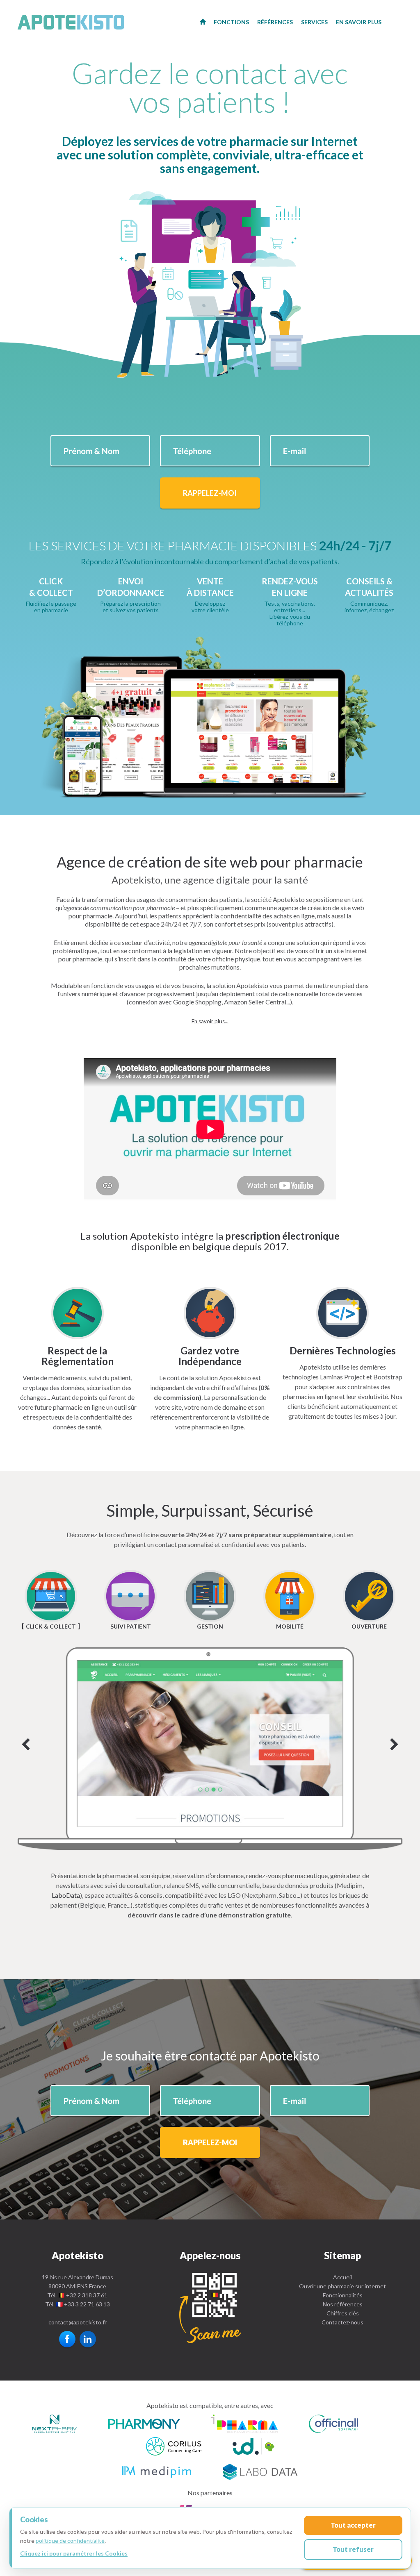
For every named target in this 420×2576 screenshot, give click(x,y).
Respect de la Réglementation (78, 1356)
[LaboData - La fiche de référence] (260, 2471)
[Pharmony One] (144, 2425)
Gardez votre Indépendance (210, 1356)
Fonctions (231, 22)
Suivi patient (131, 1626)
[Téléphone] (210, 2308)
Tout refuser (353, 2549)
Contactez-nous (342, 2322)
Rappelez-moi (210, 493)
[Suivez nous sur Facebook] (67, 2339)
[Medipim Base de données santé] (157, 2471)
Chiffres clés (343, 2313)
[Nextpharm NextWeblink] (55, 2425)
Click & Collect (51, 1626)
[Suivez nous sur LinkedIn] (88, 2339)
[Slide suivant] (210, 1748)
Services (314, 22)
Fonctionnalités (343, 2295)
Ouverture (369, 1626)
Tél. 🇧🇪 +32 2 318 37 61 (77, 2295)
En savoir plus (359, 22)
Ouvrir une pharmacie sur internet (342, 2286)
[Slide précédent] (26, 1745)
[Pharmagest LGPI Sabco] (253, 2448)
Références (275, 22)
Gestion (210, 1626)
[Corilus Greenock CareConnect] (174, 2448)
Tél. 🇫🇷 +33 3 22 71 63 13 (78, 2304)
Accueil (342, 2277)
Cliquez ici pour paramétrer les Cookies (74, 2553)
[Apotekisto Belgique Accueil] (203, 21)
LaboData (66, 1895)
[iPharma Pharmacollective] (244, 2425)
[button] (210, 1021)
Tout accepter (353, 2525)
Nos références (343, 2304)
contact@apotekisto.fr (78, 2322)
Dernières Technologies (343, 1350)
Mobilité (290, 1626)
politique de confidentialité (70, 2541)
